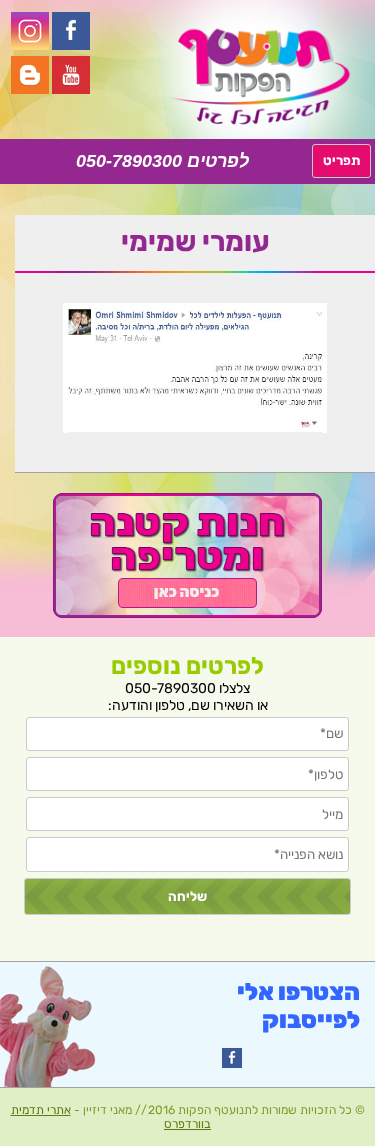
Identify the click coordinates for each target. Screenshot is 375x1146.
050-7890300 (129, 161)
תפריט (341, 160)
